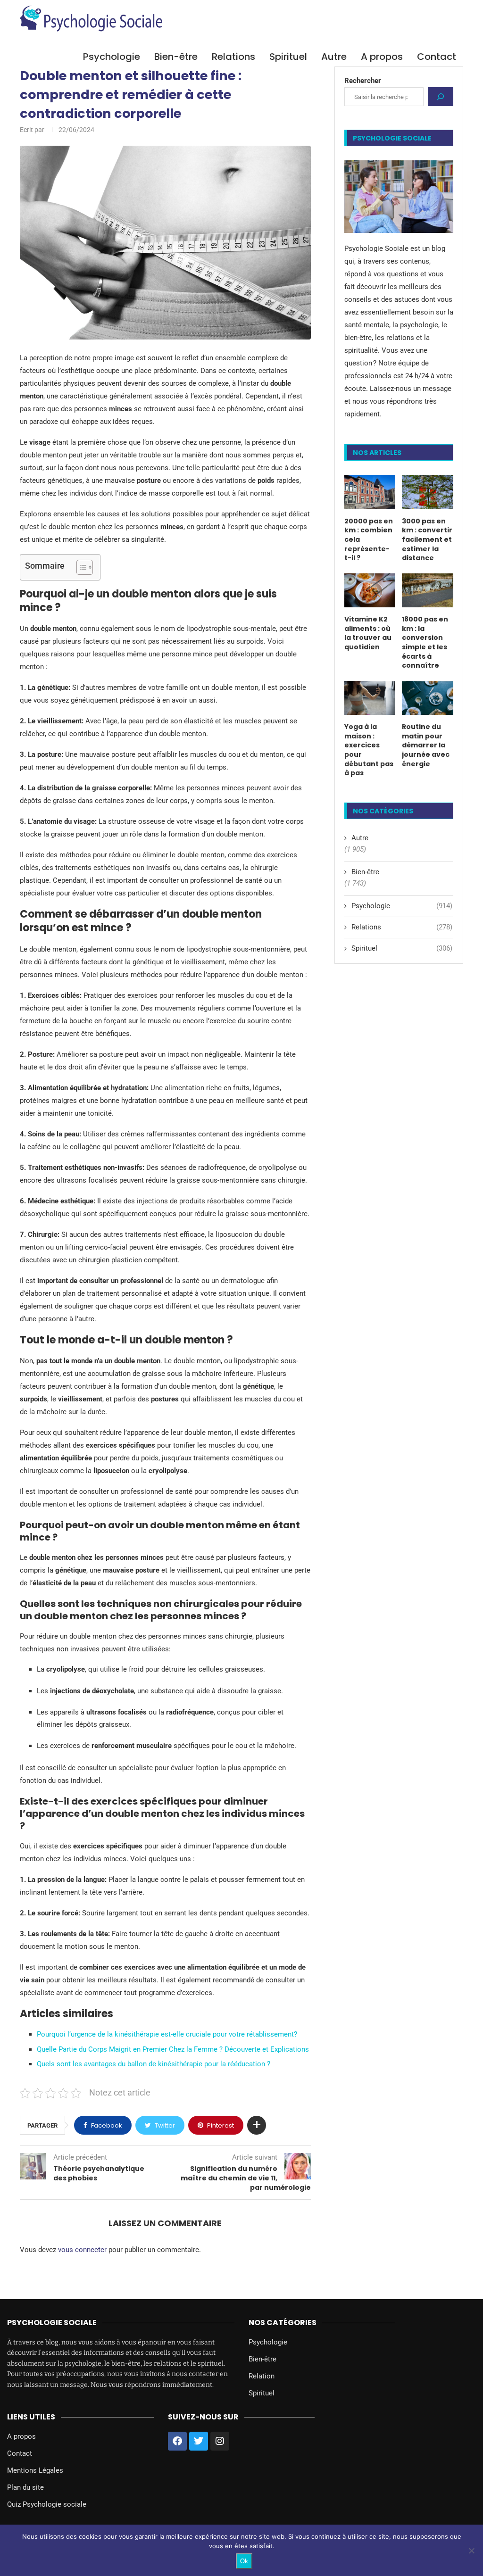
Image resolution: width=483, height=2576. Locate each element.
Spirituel (288, 57)
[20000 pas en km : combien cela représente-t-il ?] (370, 492)
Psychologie (112, 57)
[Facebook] (177, 2441)
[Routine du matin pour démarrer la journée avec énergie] (428, 698)
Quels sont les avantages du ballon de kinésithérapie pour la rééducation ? (154, 2064)
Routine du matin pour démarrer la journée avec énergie (426, 745)
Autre (334, 57)
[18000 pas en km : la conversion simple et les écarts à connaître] (428, 590)
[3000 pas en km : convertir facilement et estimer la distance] (428, 492)
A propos (382, 57)
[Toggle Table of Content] (80, 567)
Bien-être (176, 57)
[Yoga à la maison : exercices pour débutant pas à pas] (370, 698)
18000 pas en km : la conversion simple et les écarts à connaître (425, 642)
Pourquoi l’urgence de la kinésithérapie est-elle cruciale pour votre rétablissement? (167, 2034)
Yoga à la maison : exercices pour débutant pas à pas (369, 750)
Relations (233, 57)
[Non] (471, 2551)
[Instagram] (220, 2441)
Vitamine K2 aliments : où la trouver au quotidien (368, 633)
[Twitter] (199, 2441)
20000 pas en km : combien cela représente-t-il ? (369, 540)
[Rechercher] (441, 97)
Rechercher (363, 81)
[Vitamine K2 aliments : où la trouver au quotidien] (370, 590)
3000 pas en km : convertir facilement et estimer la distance (427, 540)
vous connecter (82, 2250)
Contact (437, 57)
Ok (244, 2561)
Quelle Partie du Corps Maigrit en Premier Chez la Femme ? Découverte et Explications (173, 2049)
